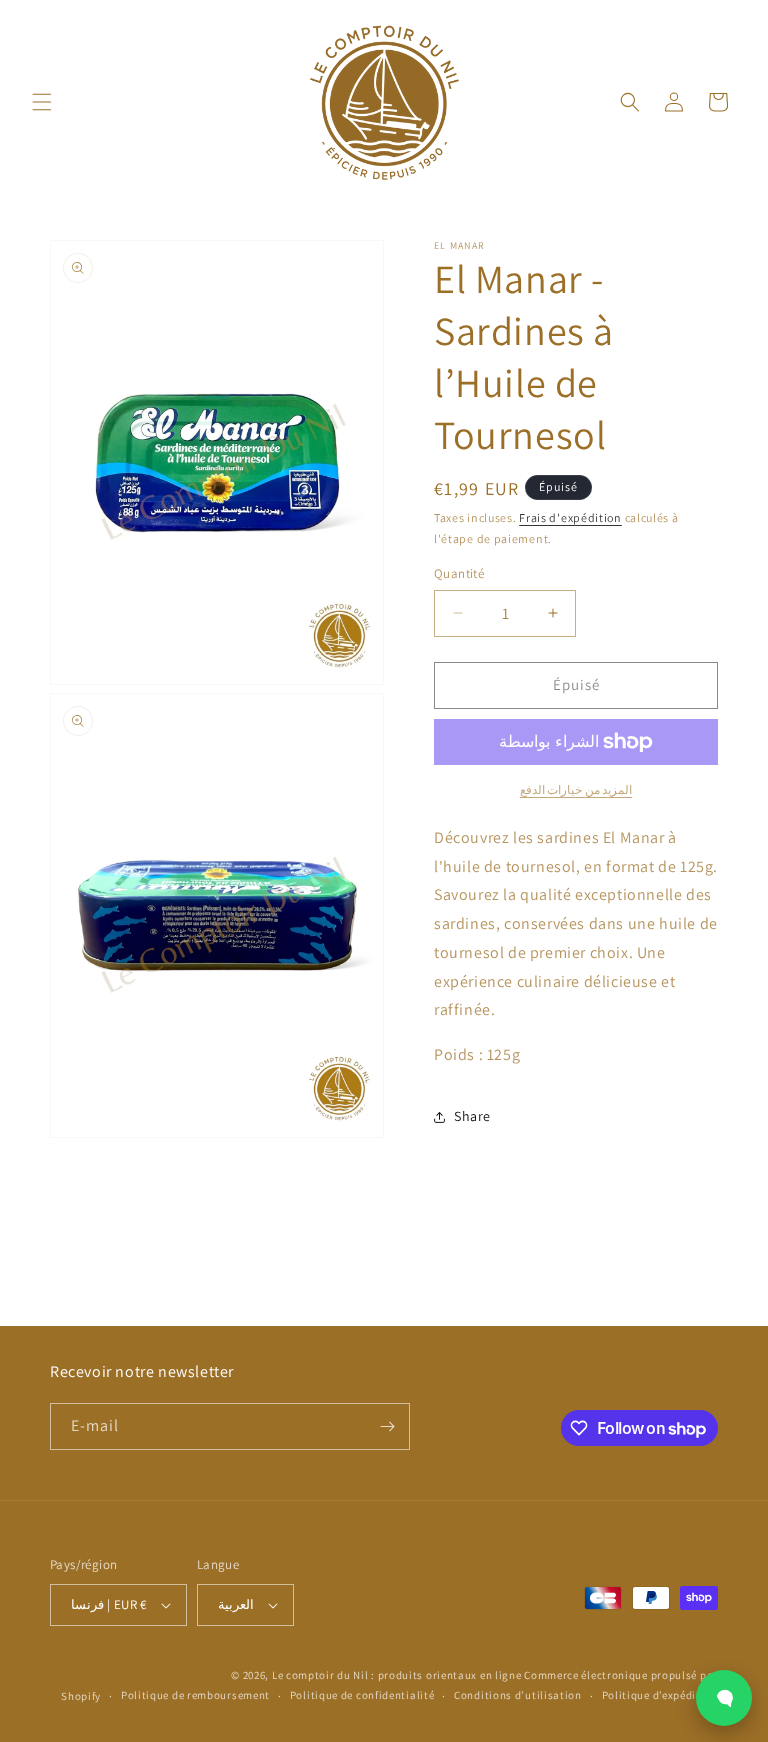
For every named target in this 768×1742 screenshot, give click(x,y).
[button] (42, 102)
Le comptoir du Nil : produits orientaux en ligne (398, 1675)
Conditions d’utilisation (518, 1695)
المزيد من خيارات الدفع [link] (576, 789)
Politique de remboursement (195, 1695)
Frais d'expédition (570, 517)
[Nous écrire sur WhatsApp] (724, 1698)
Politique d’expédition (660, 1695)
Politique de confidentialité (362, 1695)
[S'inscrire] (387, 1426)
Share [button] (472, 1116)
